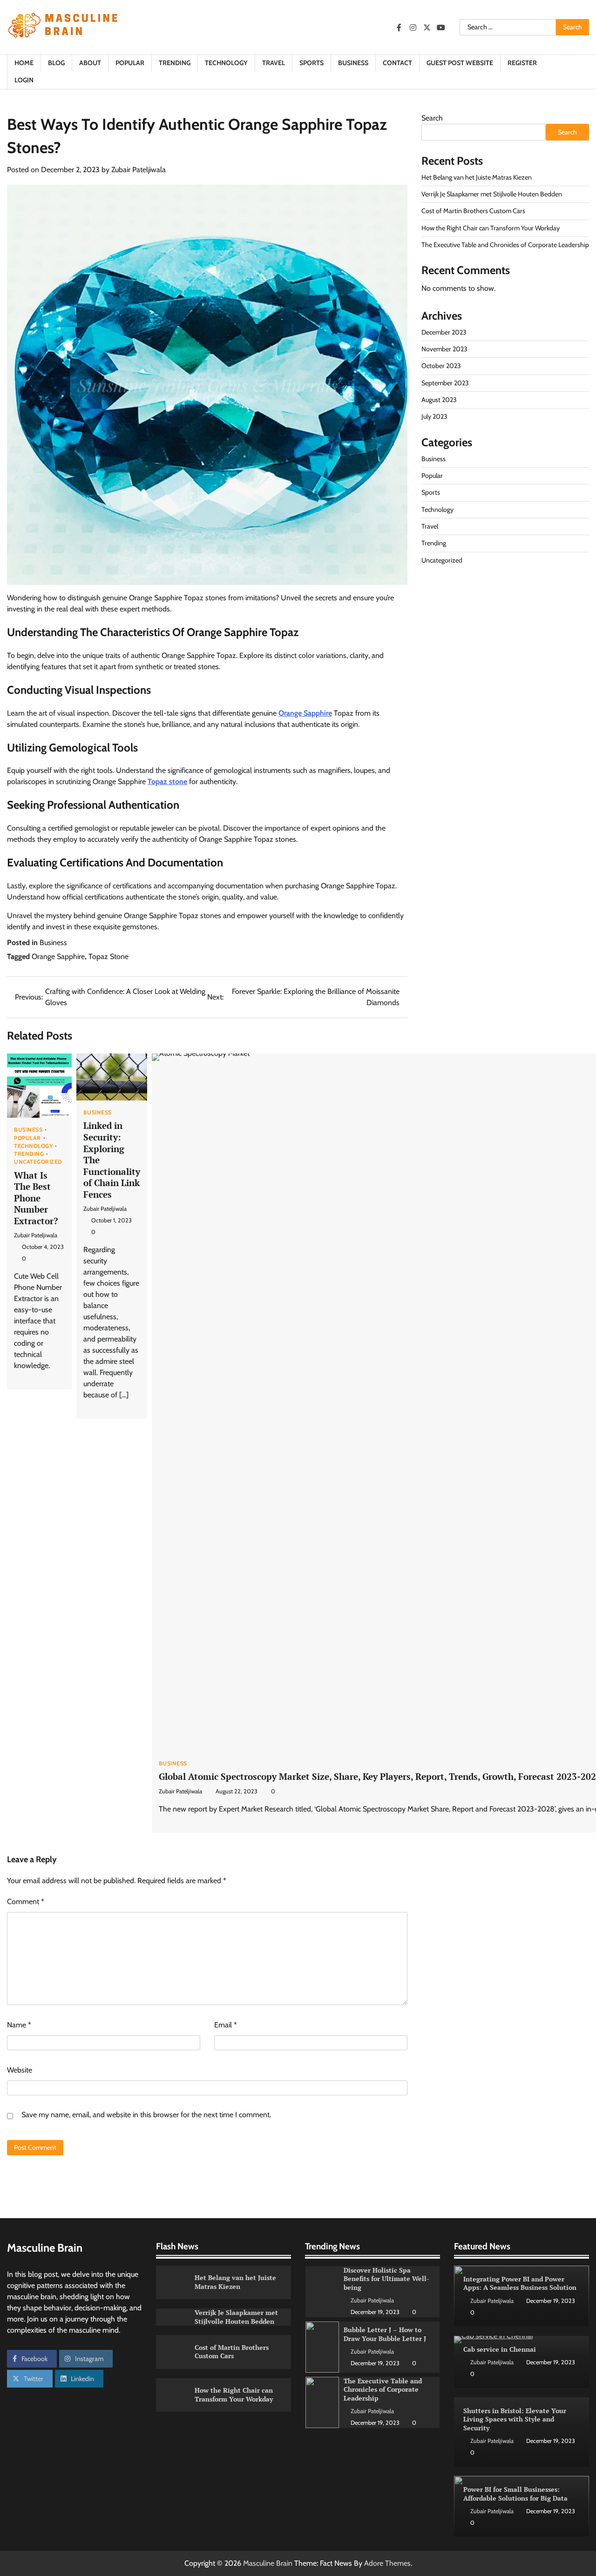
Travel (274, 63)
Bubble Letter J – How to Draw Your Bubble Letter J (385, 2279)
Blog (56, 63)
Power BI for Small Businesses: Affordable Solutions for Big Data (515, 2494)
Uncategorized (38, 1162)
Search (432, 118)
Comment (26, 1902)
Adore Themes (387, 2563)
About (90, 63)
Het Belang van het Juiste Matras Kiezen (477, 177)
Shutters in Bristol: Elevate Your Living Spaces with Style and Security (515, 2419)
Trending (175, 63)
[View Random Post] (577, 72)
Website (20, 2070)
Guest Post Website (460, 63)
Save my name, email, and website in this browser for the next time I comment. (146, 2115)
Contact (397, 63)
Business (353, 63)
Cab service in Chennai (500, 2349)
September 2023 (445, 383)
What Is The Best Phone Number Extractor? (36, 1198)
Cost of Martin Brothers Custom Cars (473, 211)
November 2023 (444, 349)
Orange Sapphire (305, 713)
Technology (226, 63)
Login (24, 80)
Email (226, 2025)
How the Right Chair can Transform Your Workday (491, 228)
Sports (312, 63)
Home (24, 63)
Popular (130, 63)
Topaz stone (167, 782)
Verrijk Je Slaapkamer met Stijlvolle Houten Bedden (492, 194)
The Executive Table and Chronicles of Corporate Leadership (505, 245)
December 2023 (444, 332)
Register (522, 63)
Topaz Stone (108, 956)
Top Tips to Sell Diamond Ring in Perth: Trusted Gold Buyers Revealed (387, 2389)
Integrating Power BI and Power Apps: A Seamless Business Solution (520, 2283)
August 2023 (439, 400)
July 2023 (434, 417)
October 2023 (441, 366)
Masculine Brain (268, 2563)
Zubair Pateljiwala (139, 170)
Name (19, 2025)
